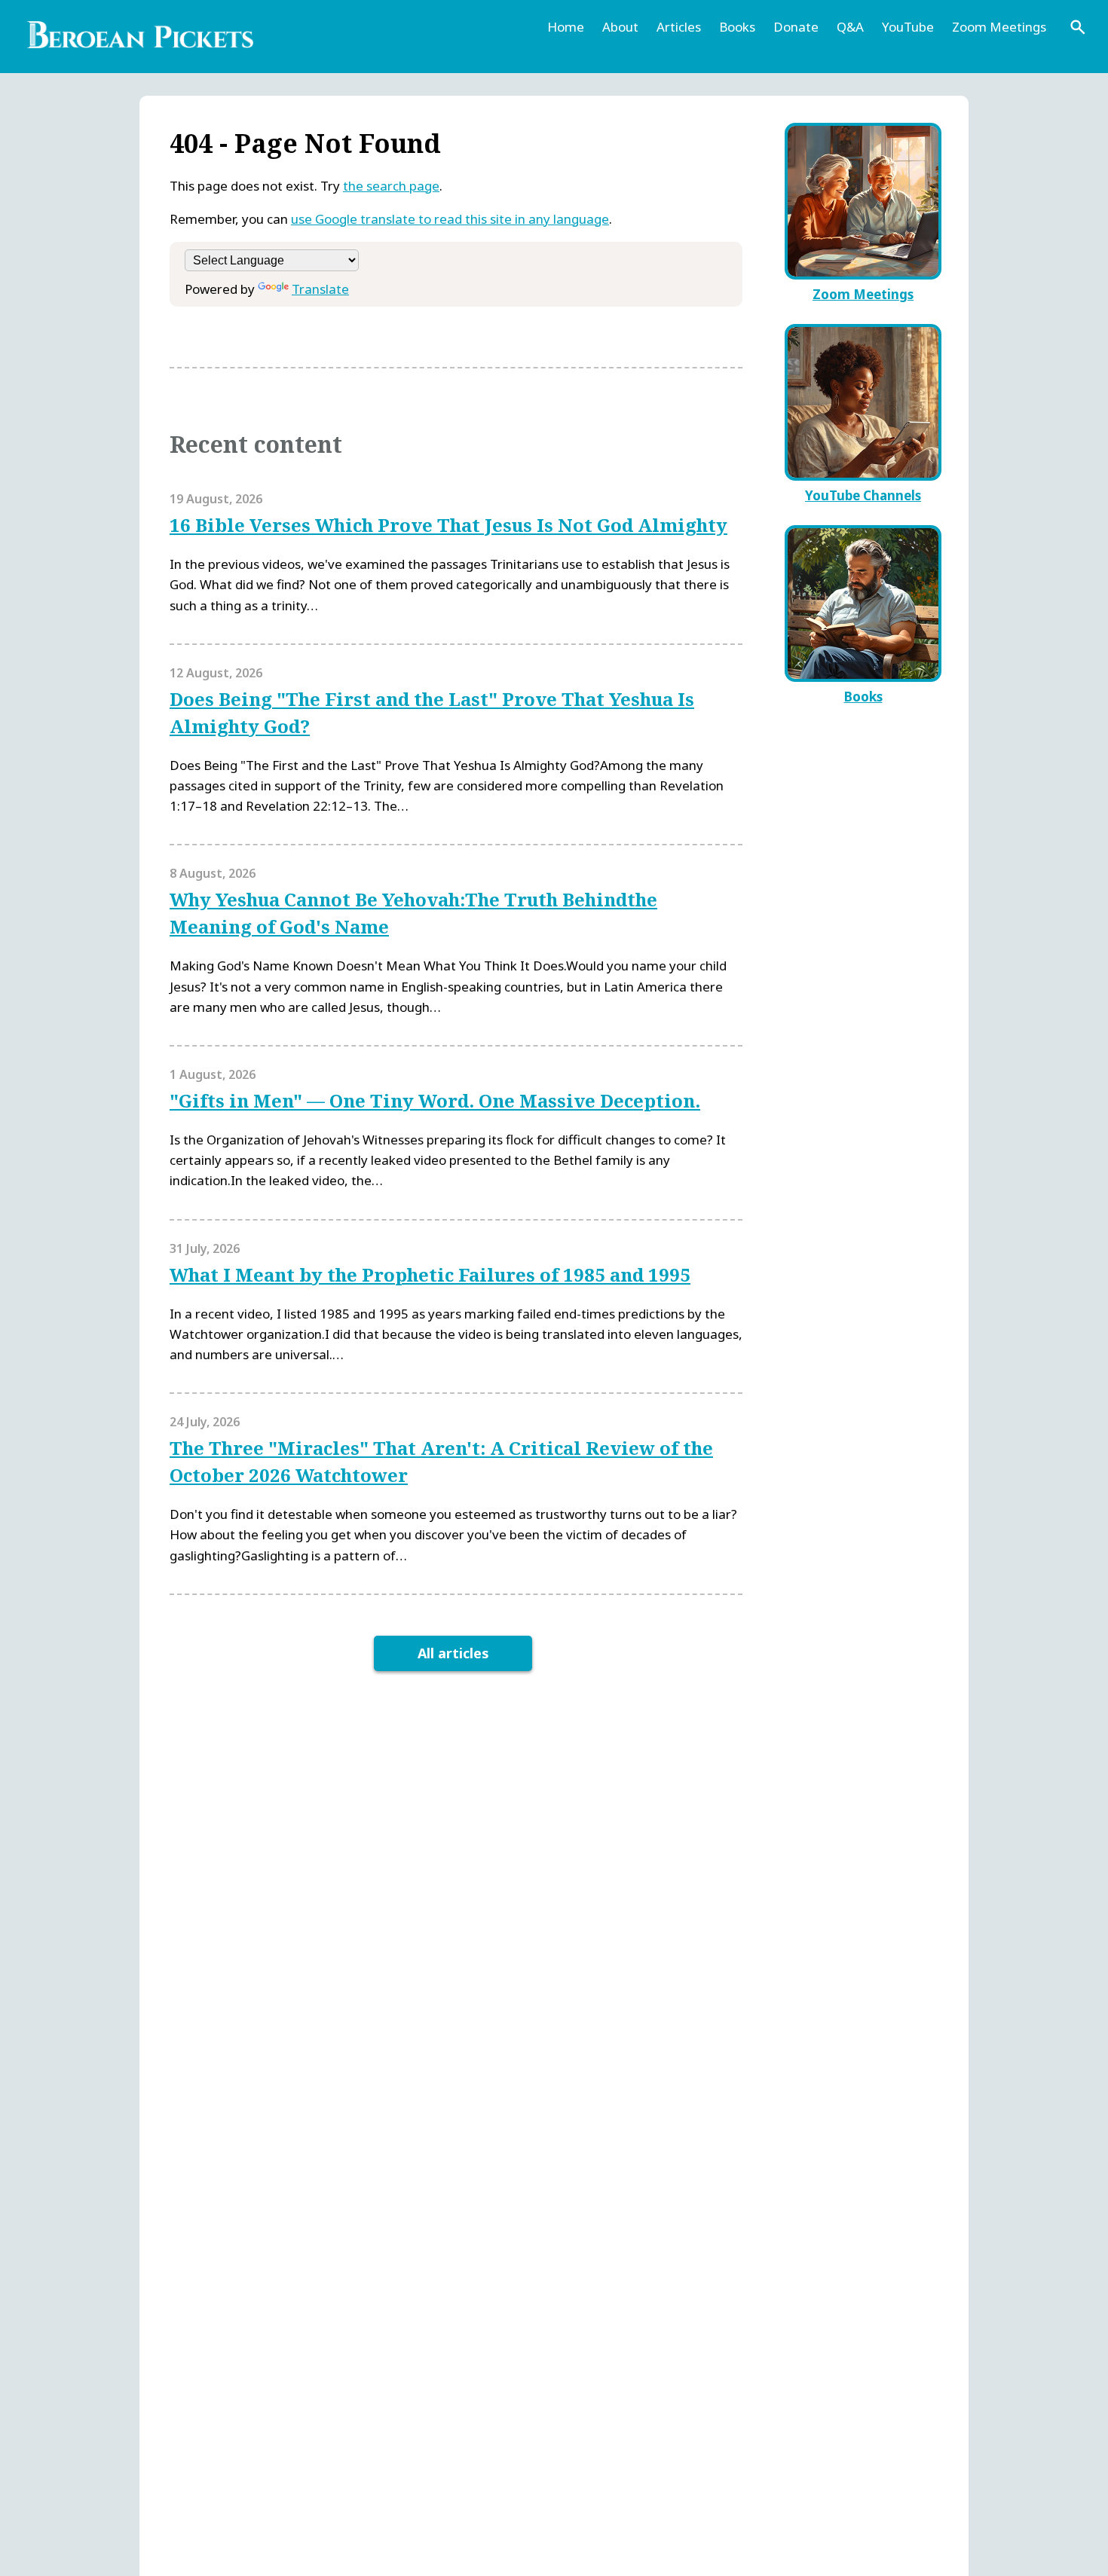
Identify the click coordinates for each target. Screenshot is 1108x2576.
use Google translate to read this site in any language (450, 219)
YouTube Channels (863, 495)
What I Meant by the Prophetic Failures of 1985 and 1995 (430, 1274)
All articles (453, 1653)
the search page (391, 186)
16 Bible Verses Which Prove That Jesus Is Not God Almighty (448, 525)
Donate (796, 27)
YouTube (908, 27)
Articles (679, 27)
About (620, 27)
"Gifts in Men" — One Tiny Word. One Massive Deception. (435, 1100)
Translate (320, 289)
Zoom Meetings (999, 27)
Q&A (850, 27)
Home (566, 27)
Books (737, 27)
